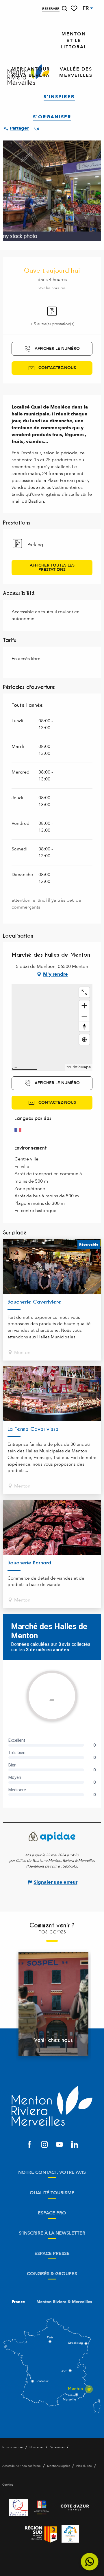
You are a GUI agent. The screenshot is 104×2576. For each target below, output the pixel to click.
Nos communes (13, 2447)
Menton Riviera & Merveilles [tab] (64, 2302)
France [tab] (18, 2302)
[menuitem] (74, 41)
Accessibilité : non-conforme (22, 2466)
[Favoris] (75, 8)
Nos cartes (36, 2447)
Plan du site (84, 2466)
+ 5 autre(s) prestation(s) (52, 324)
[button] (64, 8)
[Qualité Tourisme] (19, 2507)
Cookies (8, 2485)
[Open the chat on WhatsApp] (90, 2562)
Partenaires (57, 2447)
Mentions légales (58, 2466)
